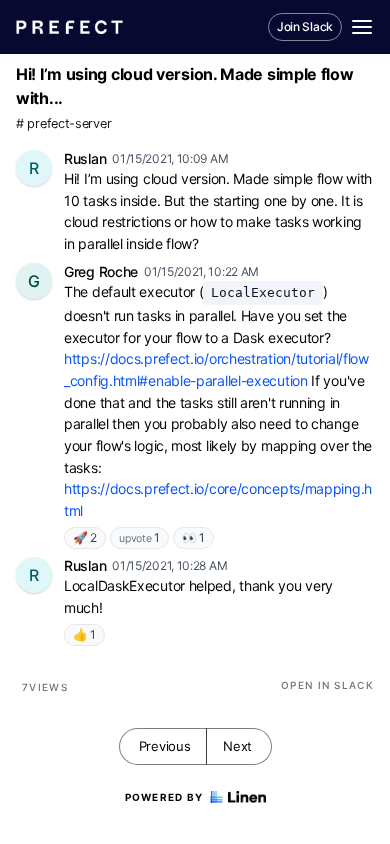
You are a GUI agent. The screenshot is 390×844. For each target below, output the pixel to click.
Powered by (164, 797)
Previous (165, 746)
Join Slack (305, 26)
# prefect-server (63, 123)
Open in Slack (327, 685)
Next (237, 746)
